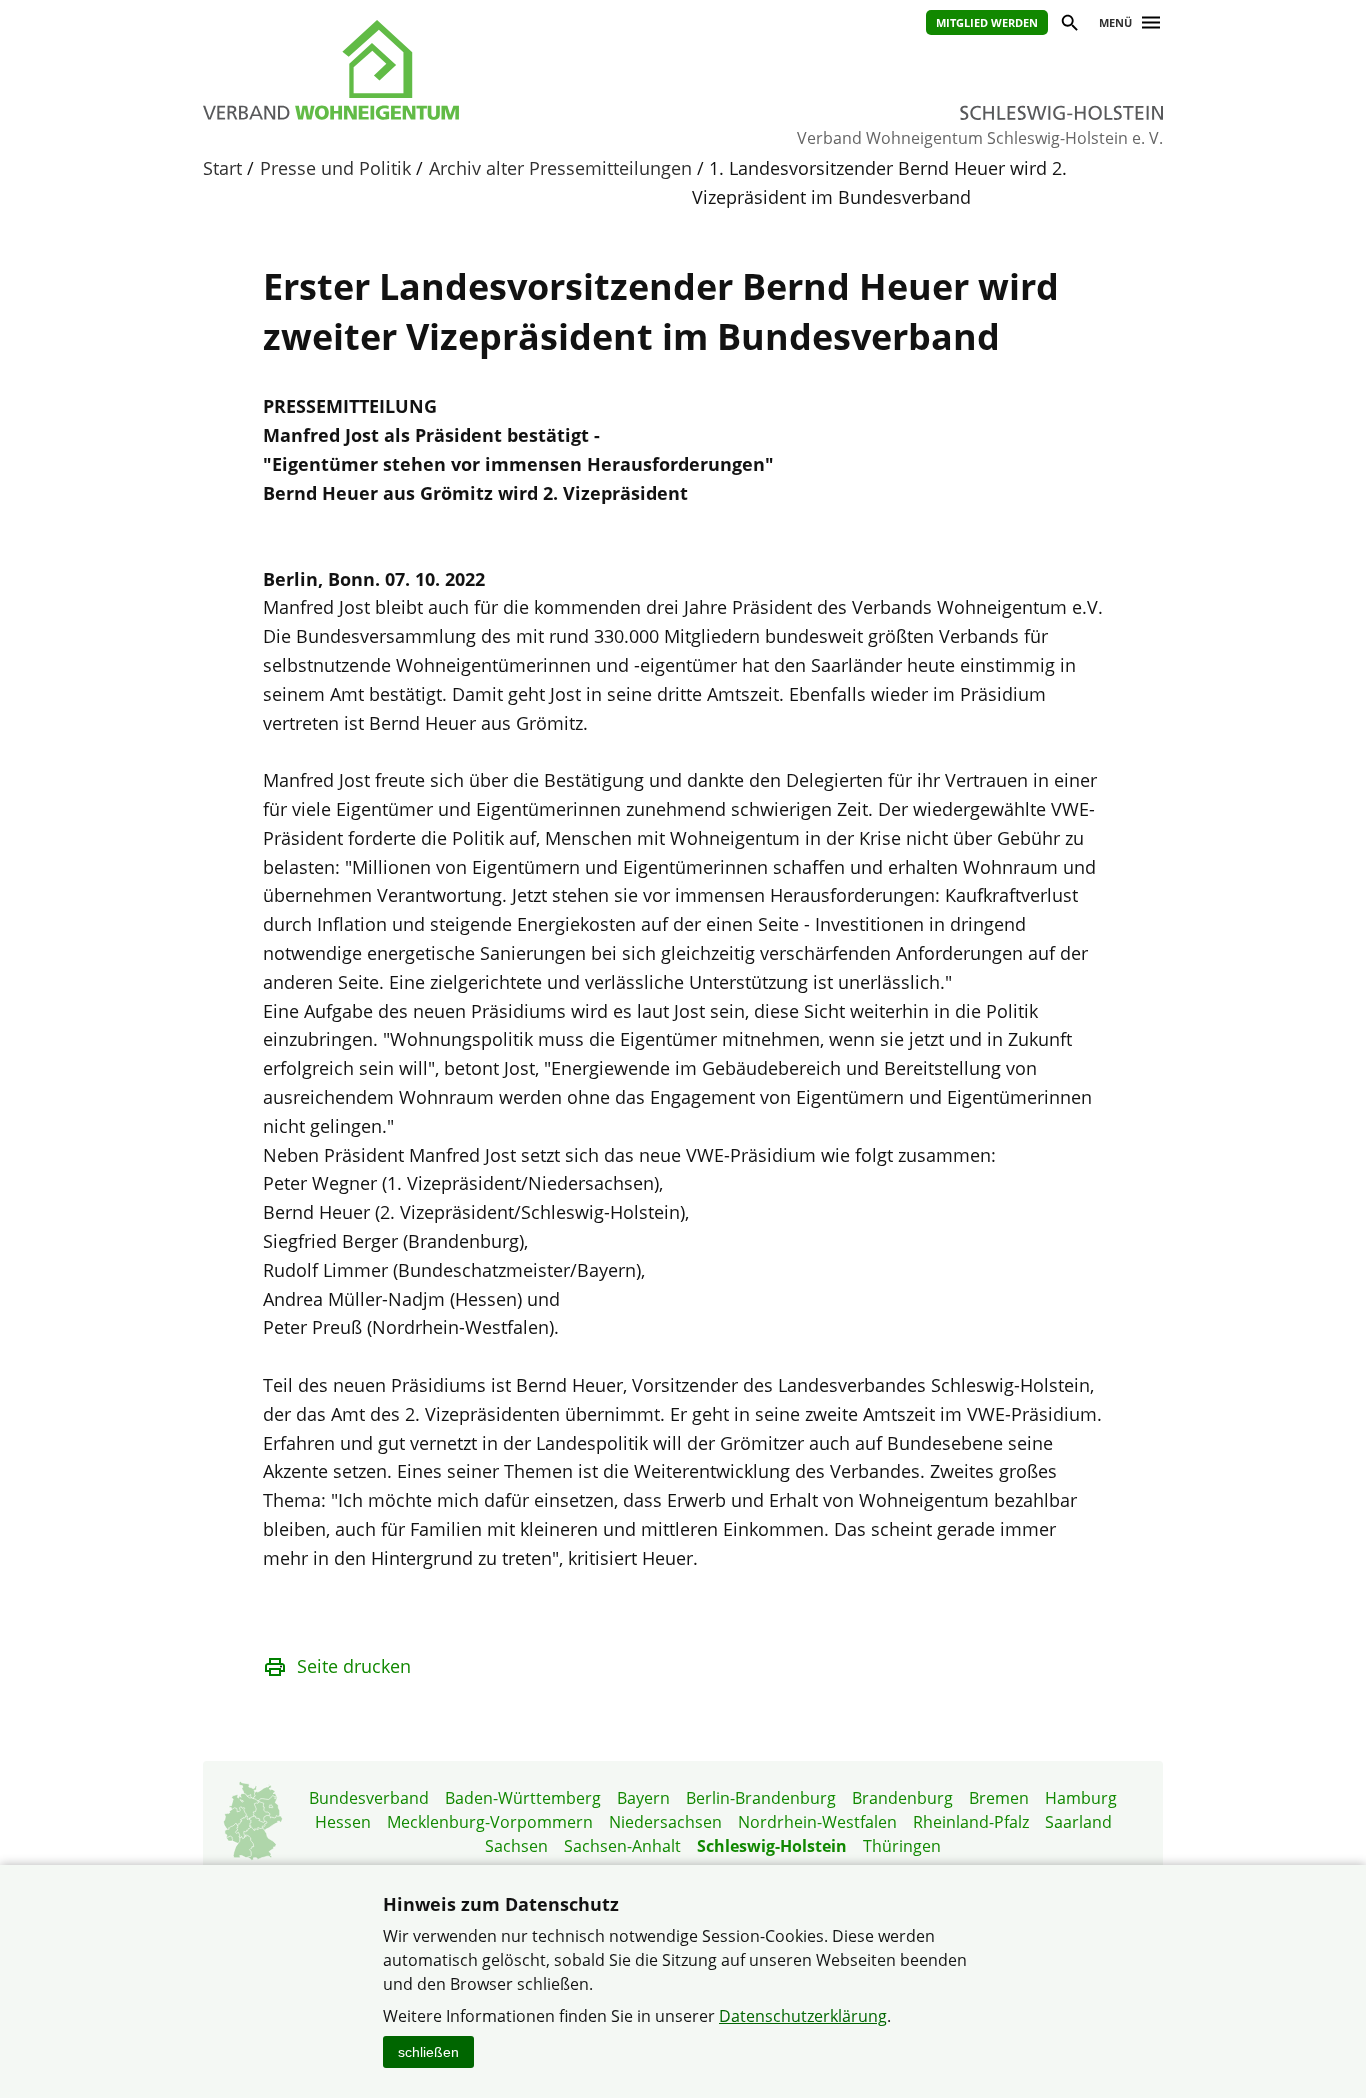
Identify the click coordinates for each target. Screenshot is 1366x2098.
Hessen (343, 1822)
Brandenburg (902, 1798)
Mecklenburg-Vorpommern (490, 1822)
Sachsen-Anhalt (622, 1846)
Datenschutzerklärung (803, 2016)
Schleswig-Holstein (772, 1846)
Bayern (643, 1798)
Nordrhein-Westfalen (817, 1822)
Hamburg (1081, 1798)
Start (222, 168)
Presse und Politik (335, 168)
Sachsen (516, 1846)
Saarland (1078, 1822)
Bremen (999, 1798)
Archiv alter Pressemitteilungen (560, 168)
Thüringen (902, 1846)
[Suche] (1068, 25)
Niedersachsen (665, 1822)
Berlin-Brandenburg (761, 1798)
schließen (428, 2052)
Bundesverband (369, 1798)
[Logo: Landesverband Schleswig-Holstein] (423, 70)
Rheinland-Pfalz (971, 1822)
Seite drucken (354, 1666)
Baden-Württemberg (523, 1798)
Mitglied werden (987, 22)
